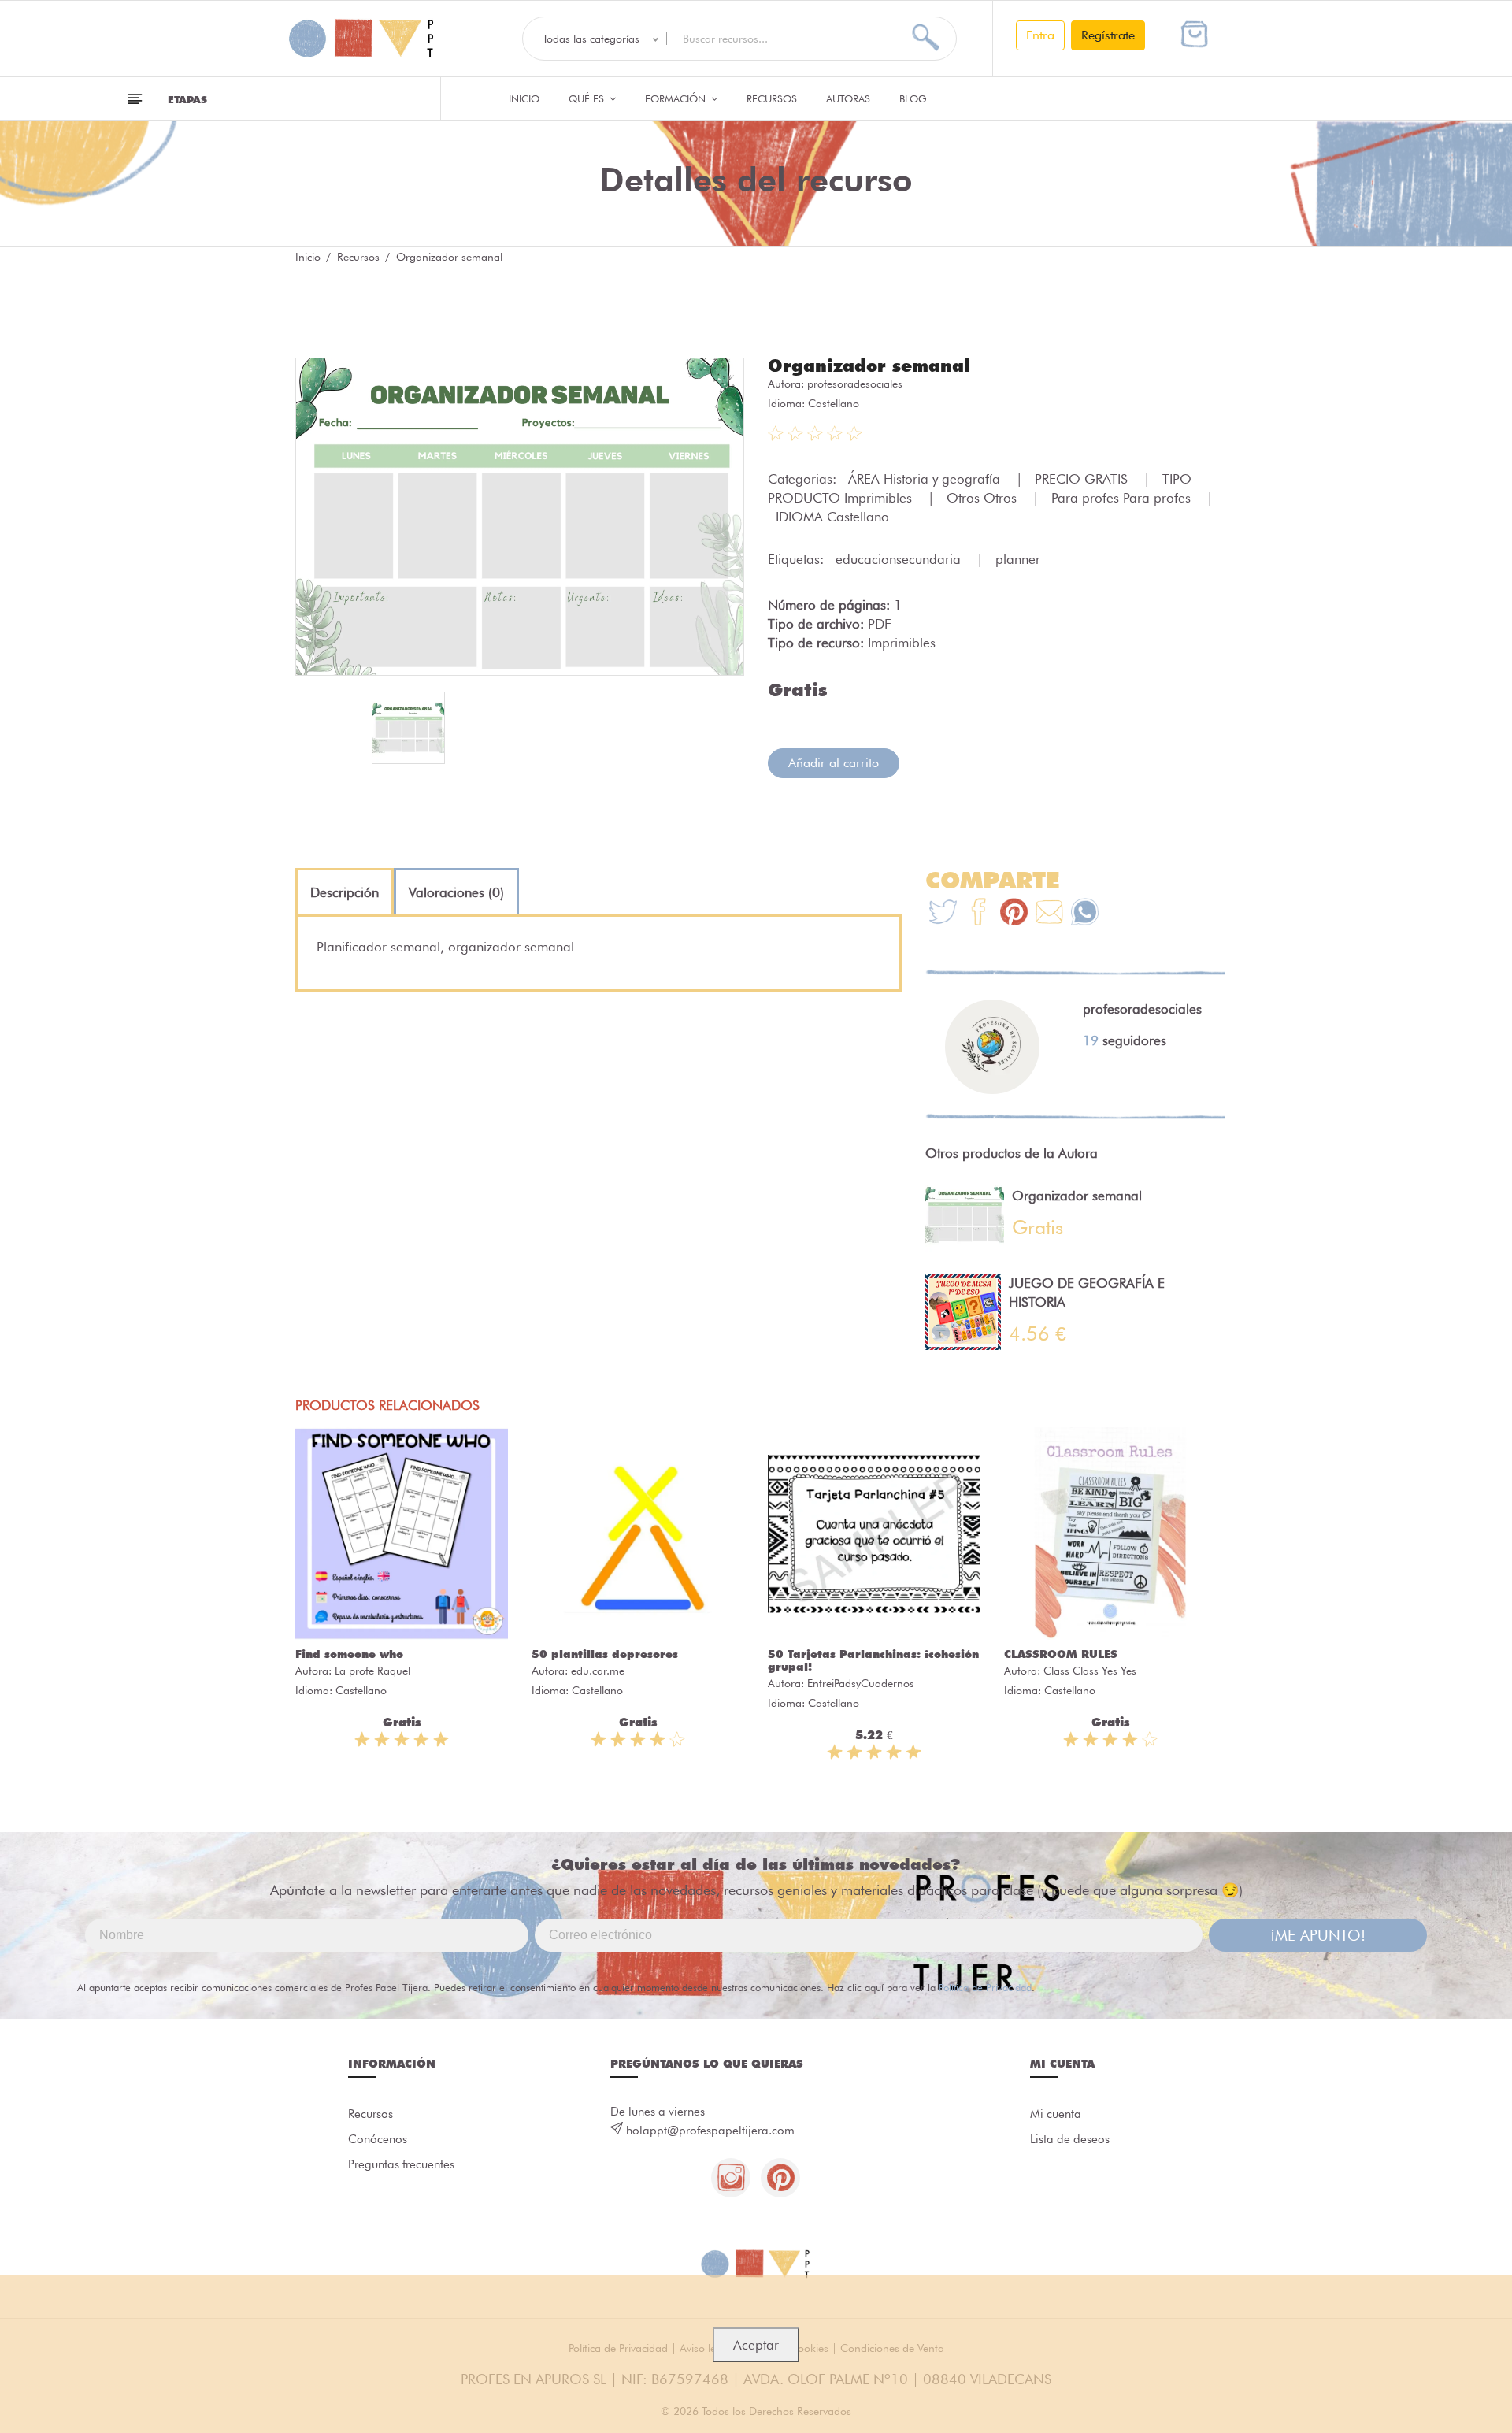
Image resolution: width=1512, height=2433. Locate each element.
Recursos (772, 98)
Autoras (848, 98)
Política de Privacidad (985, 1987)
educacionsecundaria (900, 559)
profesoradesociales (855, 384)
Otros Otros (984, 498)
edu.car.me (598, 1671)
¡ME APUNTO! (1318, 1935)
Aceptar (756, 2345)
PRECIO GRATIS (1083, 479)
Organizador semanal (869, 365)
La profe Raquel (372, 1671)
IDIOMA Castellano (832, 517)
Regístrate (1108, 35)
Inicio (524, 98)
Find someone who (349, 1654)
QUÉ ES (588, 98)
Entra (1040, 35)
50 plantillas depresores (605, 1654)
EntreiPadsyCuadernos (861, 1683)
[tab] (345, 892)
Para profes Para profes (1123, 498)
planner (1018, 559)
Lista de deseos (1070, 2139)
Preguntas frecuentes (401, 2164)
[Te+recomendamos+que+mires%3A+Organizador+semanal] (978, 914)
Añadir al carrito (834, 763)
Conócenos (378, 2139)
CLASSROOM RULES (1061, 1654)
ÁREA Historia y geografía (926, 479)
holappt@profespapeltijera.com (710, 2131)
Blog (913, 98)
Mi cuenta (1056, 2114)
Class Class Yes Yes (1090, 1671)
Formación (677, 98)
